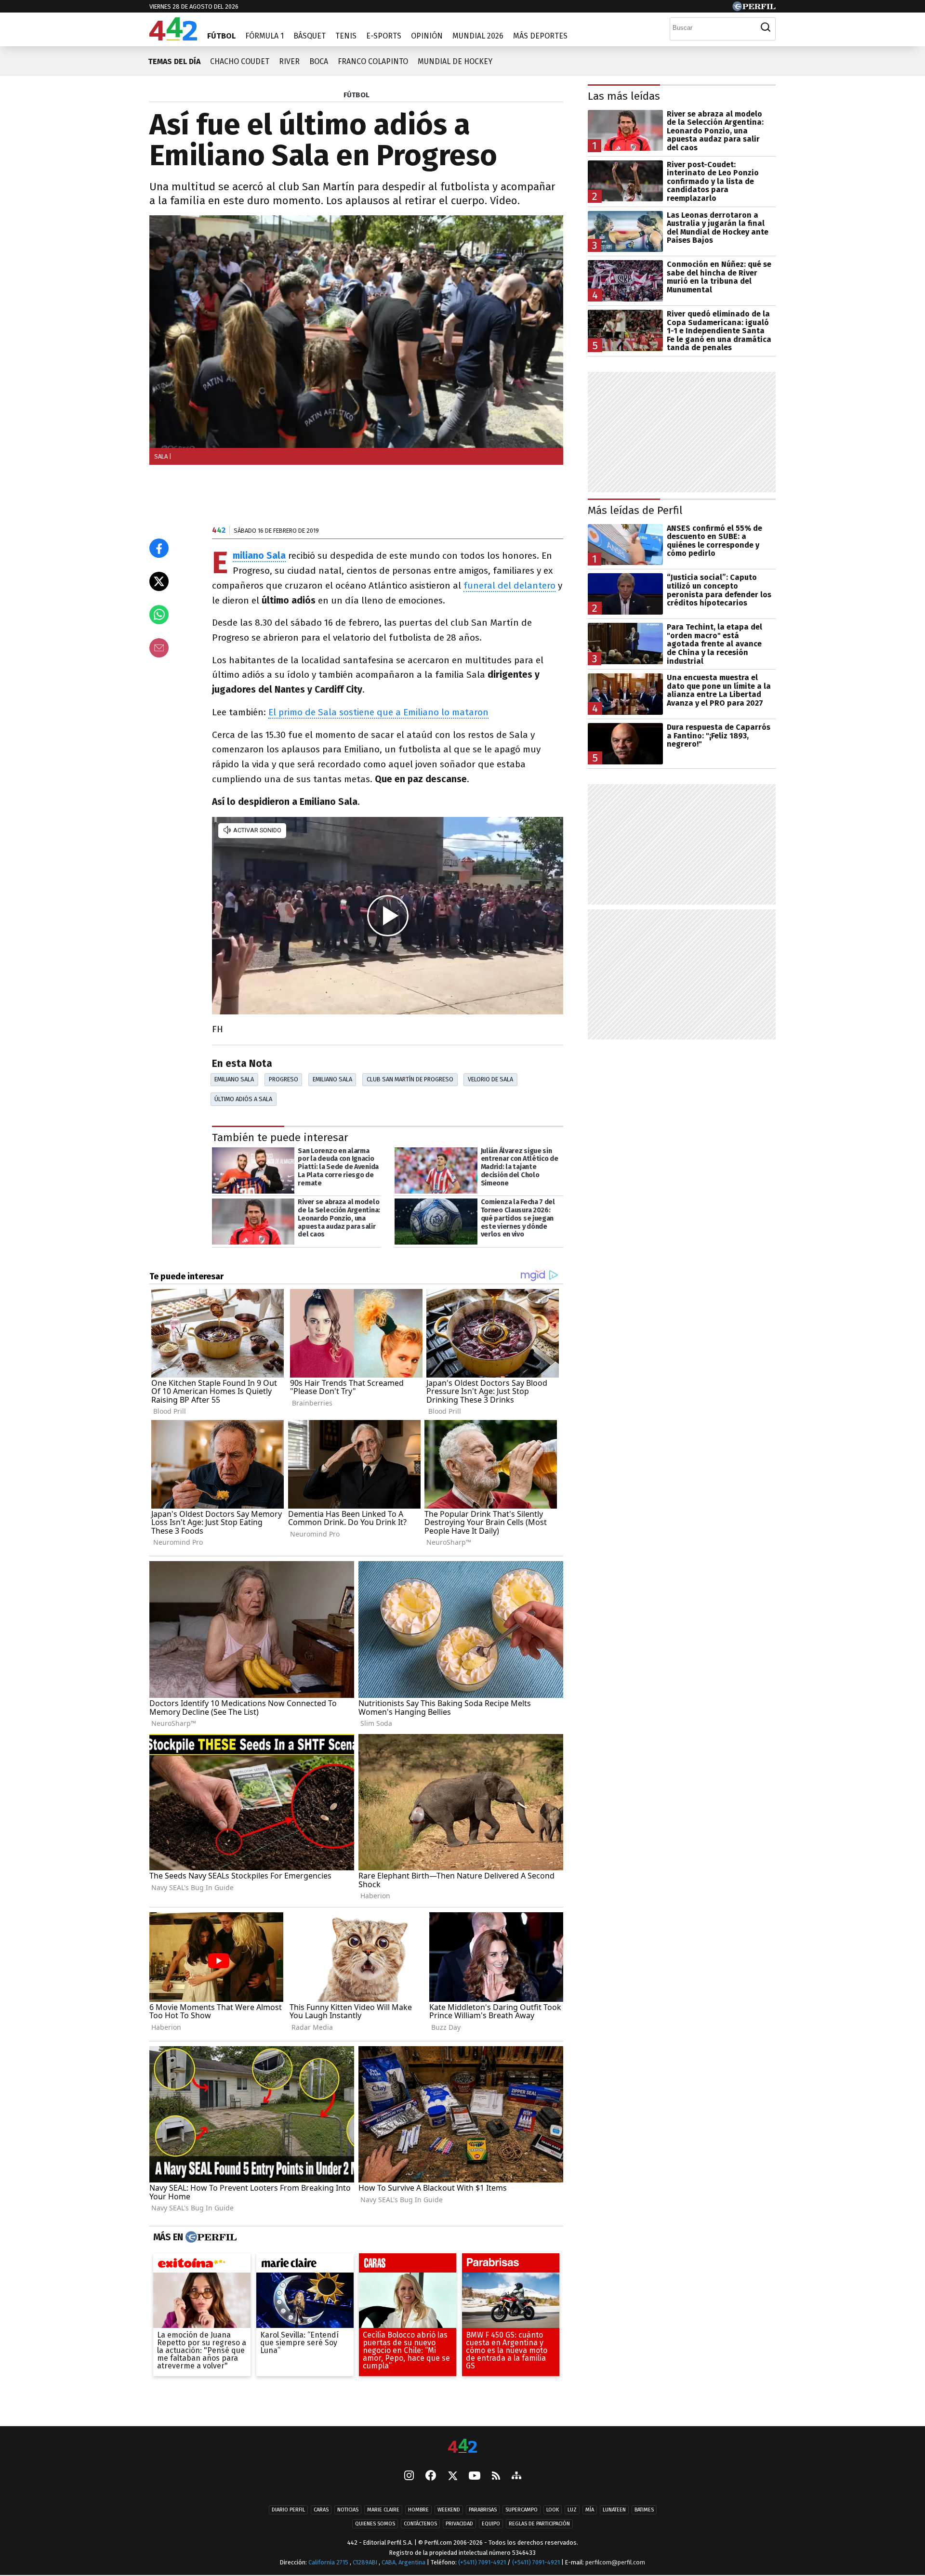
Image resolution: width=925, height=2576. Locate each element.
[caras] (408, 2265)
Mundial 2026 (478, 36)
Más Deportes (540, 36)
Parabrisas (483, 2510)
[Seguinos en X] (452, 2476)
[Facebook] (431, 2476)
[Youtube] (475, 2477)
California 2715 (329, 2562)
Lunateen (614, 2510)
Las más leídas (624, 96)
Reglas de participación (539, 2524)
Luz (572, 2510)
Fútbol (221, 36)
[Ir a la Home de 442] (173, 38)
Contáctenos (420, 2524)
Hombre (418, 2510)
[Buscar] (766, 27)
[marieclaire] (305, 2265)
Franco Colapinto (373, 61)
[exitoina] (202, 2265)
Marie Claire (383, 2510)
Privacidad (459, 2524)
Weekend (449, 2510)
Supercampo (522, 2510)
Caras (321, 2510)
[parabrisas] (511, 2265)
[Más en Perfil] (210, 2237)
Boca (319, 61)
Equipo (491, 2524)
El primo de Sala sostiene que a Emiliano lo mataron (378, 712)
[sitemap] (516, 2476)
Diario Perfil (288, 2510)
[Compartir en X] (159, 581)
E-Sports (384, 36)
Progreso (284, 1079)
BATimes (644, 2510)
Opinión (427, 36)
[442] (462, 2447)
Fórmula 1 (264, 36)
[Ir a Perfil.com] (754, 8)
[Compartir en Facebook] (159, 548)
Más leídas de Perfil (635, 510)
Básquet (310, 36)
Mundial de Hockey (455, 61)
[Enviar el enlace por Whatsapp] (159, 615)
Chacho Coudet (240, 61)
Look (553, 2510)
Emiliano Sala (234, 1079)
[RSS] (496, 2477)
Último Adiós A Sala (243, 1099)
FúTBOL (357, 95)
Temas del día (174, 61)
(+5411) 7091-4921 (482, 2562)
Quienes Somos (375, 2524)
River (289, 61)
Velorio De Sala (490, 1079)
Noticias (348, 2510)
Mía (590, 2510)
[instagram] (409, 2476)
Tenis (346, 36)
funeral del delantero (509, 585)
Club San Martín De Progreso (410, 1079)
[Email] (159, 648)
